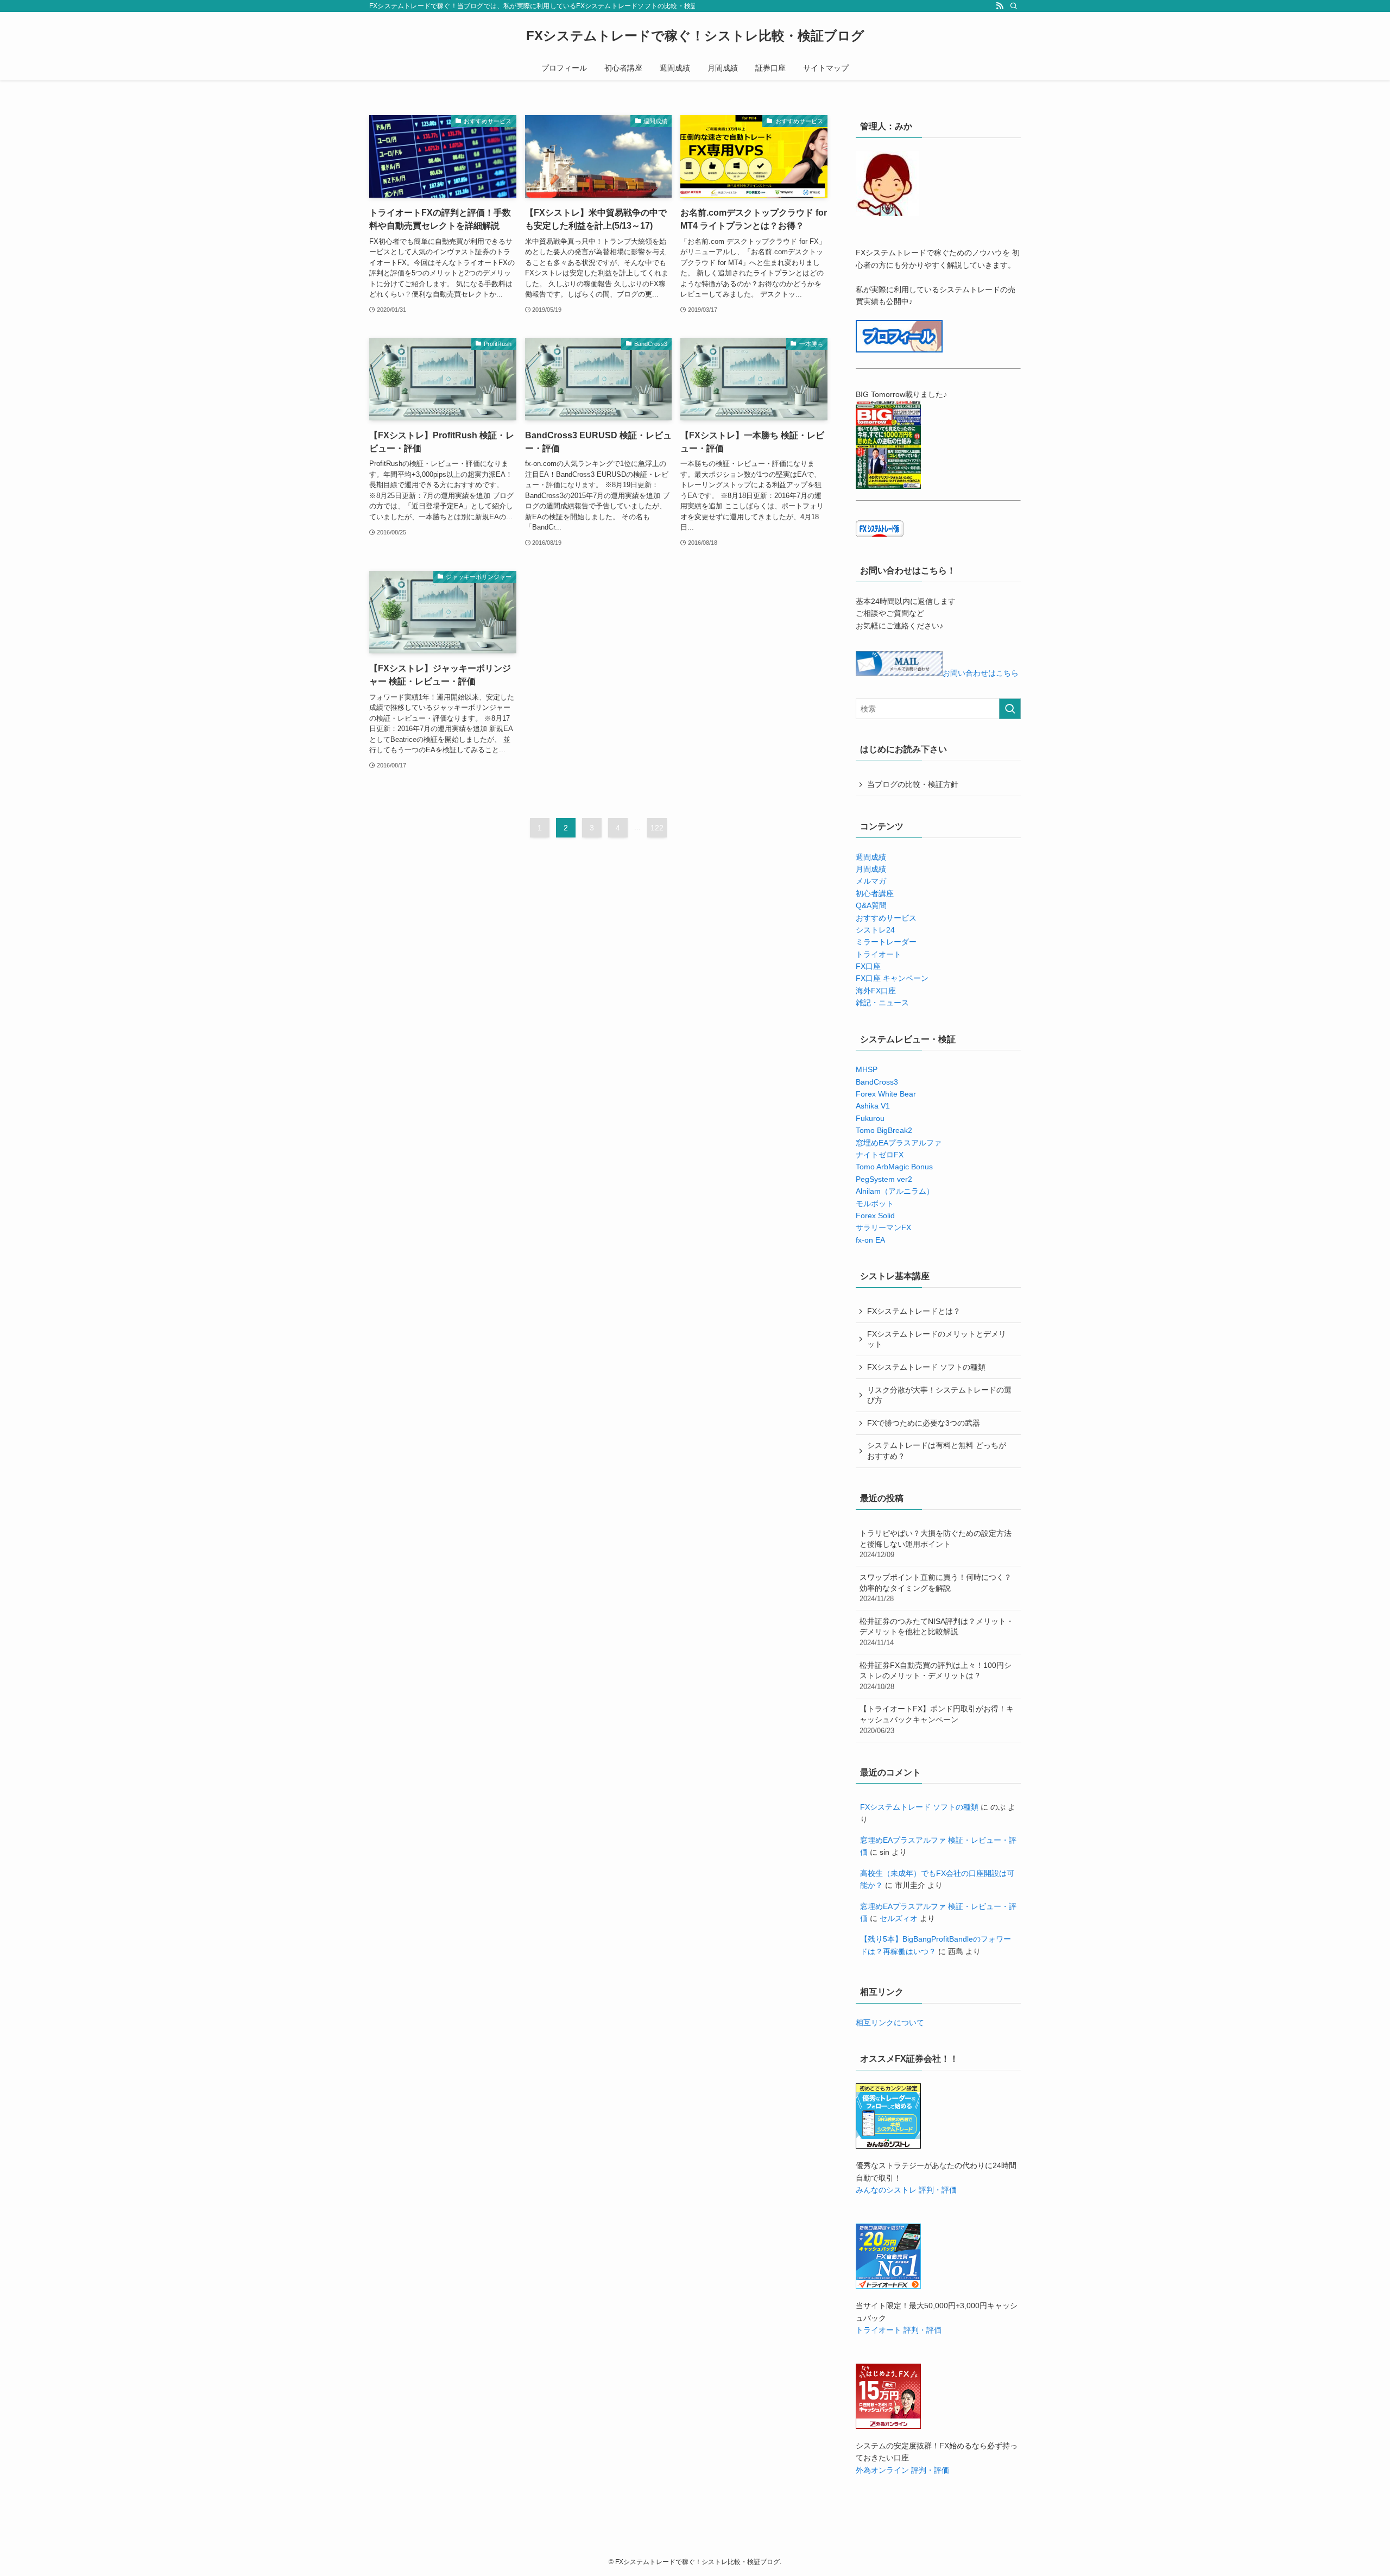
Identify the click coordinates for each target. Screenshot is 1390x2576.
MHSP (867, 1069)
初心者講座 (875, 893)
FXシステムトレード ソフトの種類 (926, 1367)
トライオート (879, 954)
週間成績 (871, 857)
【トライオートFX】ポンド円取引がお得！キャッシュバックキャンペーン (937, 1719)
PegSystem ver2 (884, 1179)
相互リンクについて (890, 2023)
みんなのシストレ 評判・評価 (906, 2190)
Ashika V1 (873, 1106)
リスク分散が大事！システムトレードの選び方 (939, 1395)
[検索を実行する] (1010, 709)
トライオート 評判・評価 (899, 2330)
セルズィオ (899, 1918)
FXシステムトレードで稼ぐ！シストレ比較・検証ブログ (695, 36)
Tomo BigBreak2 (884, 1130)
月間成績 (871, 869)
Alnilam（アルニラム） (895, 1191)
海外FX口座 (876, 991)
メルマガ (871, 881)
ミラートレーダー (886, 942)
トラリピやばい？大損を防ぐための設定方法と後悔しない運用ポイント (936, 1544)
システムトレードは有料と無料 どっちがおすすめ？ (937, 1451)
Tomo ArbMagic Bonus (894, 1167)
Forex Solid (875, 1215)
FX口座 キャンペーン (892, 978)
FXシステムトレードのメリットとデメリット (937, 1339)
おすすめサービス (886, 918)
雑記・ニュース (882, 1003)
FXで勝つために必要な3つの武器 (924, 1423)
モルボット (875, 1204)
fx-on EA (870, 1240)
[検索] (1014, 6)
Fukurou (870, 1118)
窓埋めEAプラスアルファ (899, 1143)
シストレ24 (875, 930)
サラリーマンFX (883, 1227)
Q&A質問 (871, 905)
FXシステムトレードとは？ (914, 1311)
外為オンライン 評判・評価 (902, 2470)
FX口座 (868, 966)
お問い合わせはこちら (981, 673)
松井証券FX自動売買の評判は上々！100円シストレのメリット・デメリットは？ (936, 1676)
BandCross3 (877, 1082)
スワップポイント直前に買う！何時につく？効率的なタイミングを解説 (936, 1588)
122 (657, 828)
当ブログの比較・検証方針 (913, 784)
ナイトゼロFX (880, 1155)
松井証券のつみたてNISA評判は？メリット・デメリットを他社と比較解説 (937, 1632)
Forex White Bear (886, 1094)
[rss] (1000, 6)
